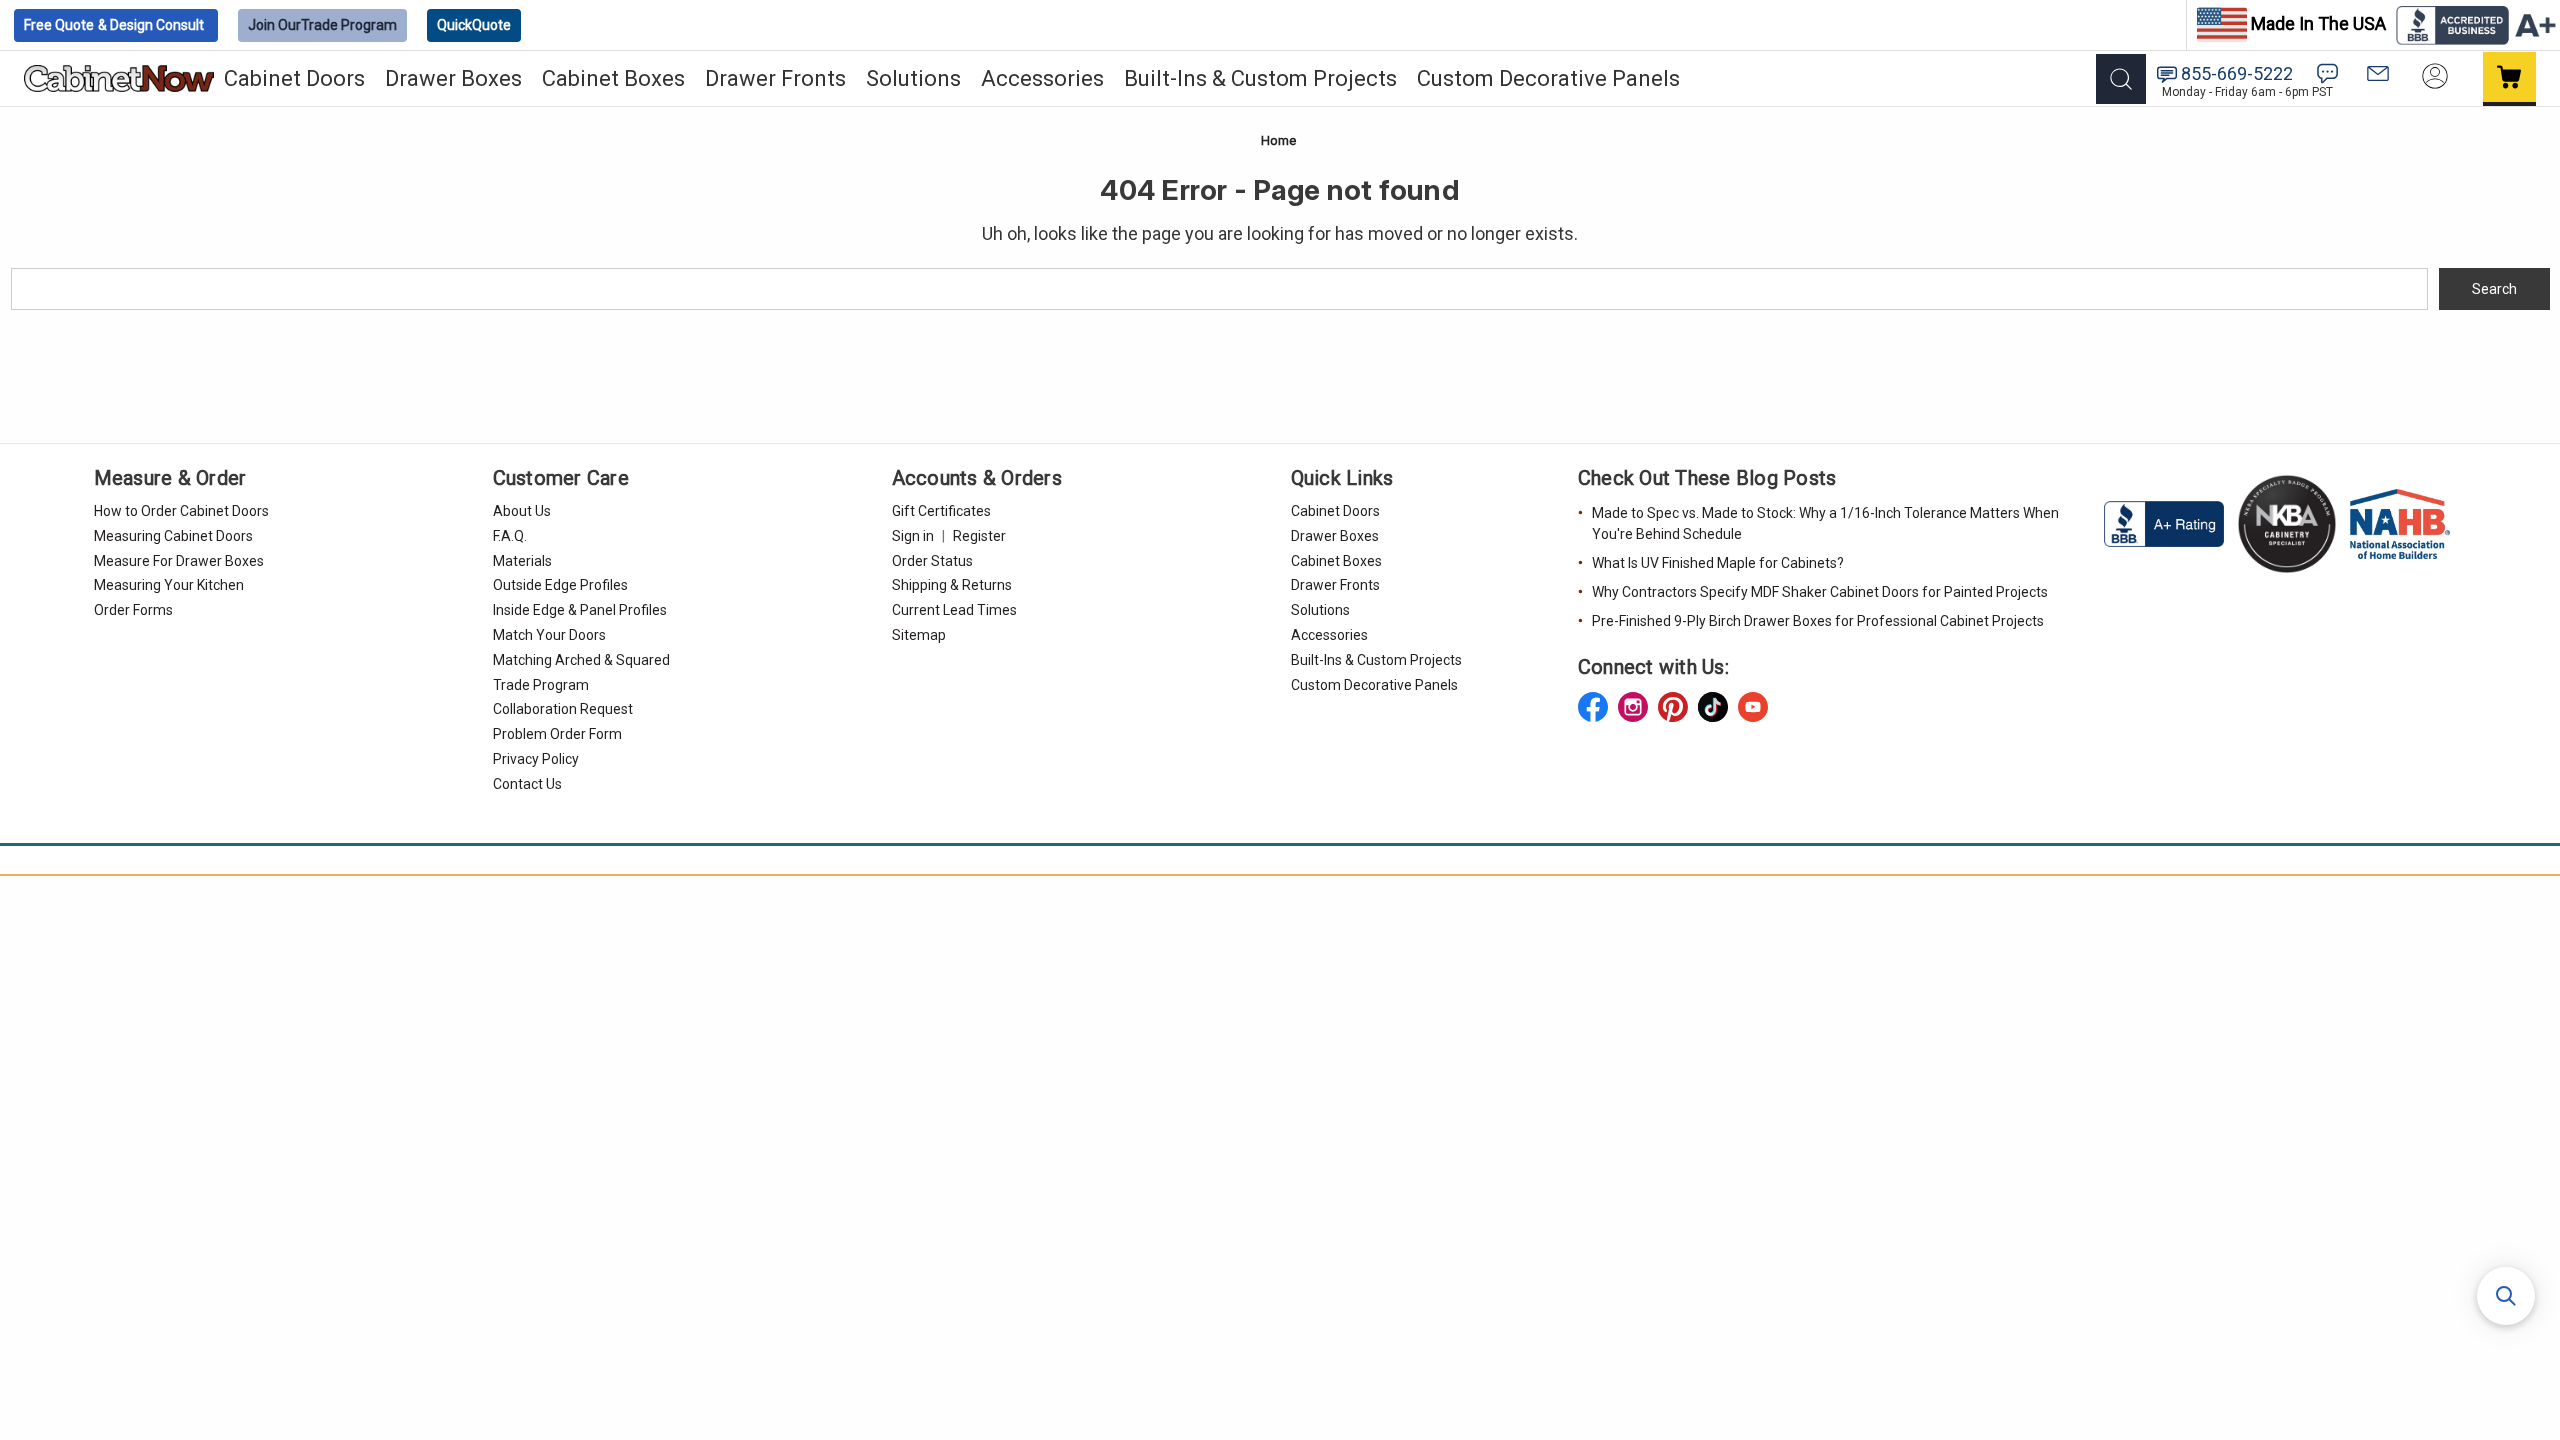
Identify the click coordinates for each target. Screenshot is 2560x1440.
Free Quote (114, 25)
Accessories (1042, 78)
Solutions (913, 78)
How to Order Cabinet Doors (181, 511)
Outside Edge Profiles (560, 585)
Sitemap (919, 635)
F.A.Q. (510, 536)
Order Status (932, 561)
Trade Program (322, 25)
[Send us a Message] (2378, 73)
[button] (2506, 1296)
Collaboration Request (563, 709)
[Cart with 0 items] (2509, 78)
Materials (522, 561)
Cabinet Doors (294, 78)
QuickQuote (474, 25)
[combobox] (1219, 289)
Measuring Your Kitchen (169, 585)
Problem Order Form (557, 734)
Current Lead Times (954, 610)
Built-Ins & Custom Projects (1260, 78)
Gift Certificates (941, 511)
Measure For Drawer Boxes (179, 561)
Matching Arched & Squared (581, 660)
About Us (522, 511)
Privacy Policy (536, 759)
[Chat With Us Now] (2327, 73)
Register (979, 536)
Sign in (913, 536)
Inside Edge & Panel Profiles (580, 610)
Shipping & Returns (952, 585)
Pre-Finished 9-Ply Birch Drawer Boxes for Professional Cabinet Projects (1818, 621)
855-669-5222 (2237, 73)
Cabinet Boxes (613, 78)
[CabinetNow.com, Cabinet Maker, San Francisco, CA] (2165, 523)
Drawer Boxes (453, 78)
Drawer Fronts (775, 78)
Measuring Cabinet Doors (173, 536)
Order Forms (133, 610)
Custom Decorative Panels (1548, 78)
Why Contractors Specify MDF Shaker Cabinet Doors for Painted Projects (1820, 592)
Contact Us (527, 784)
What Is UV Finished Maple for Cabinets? (1718, 563)
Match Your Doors (549, 635)
